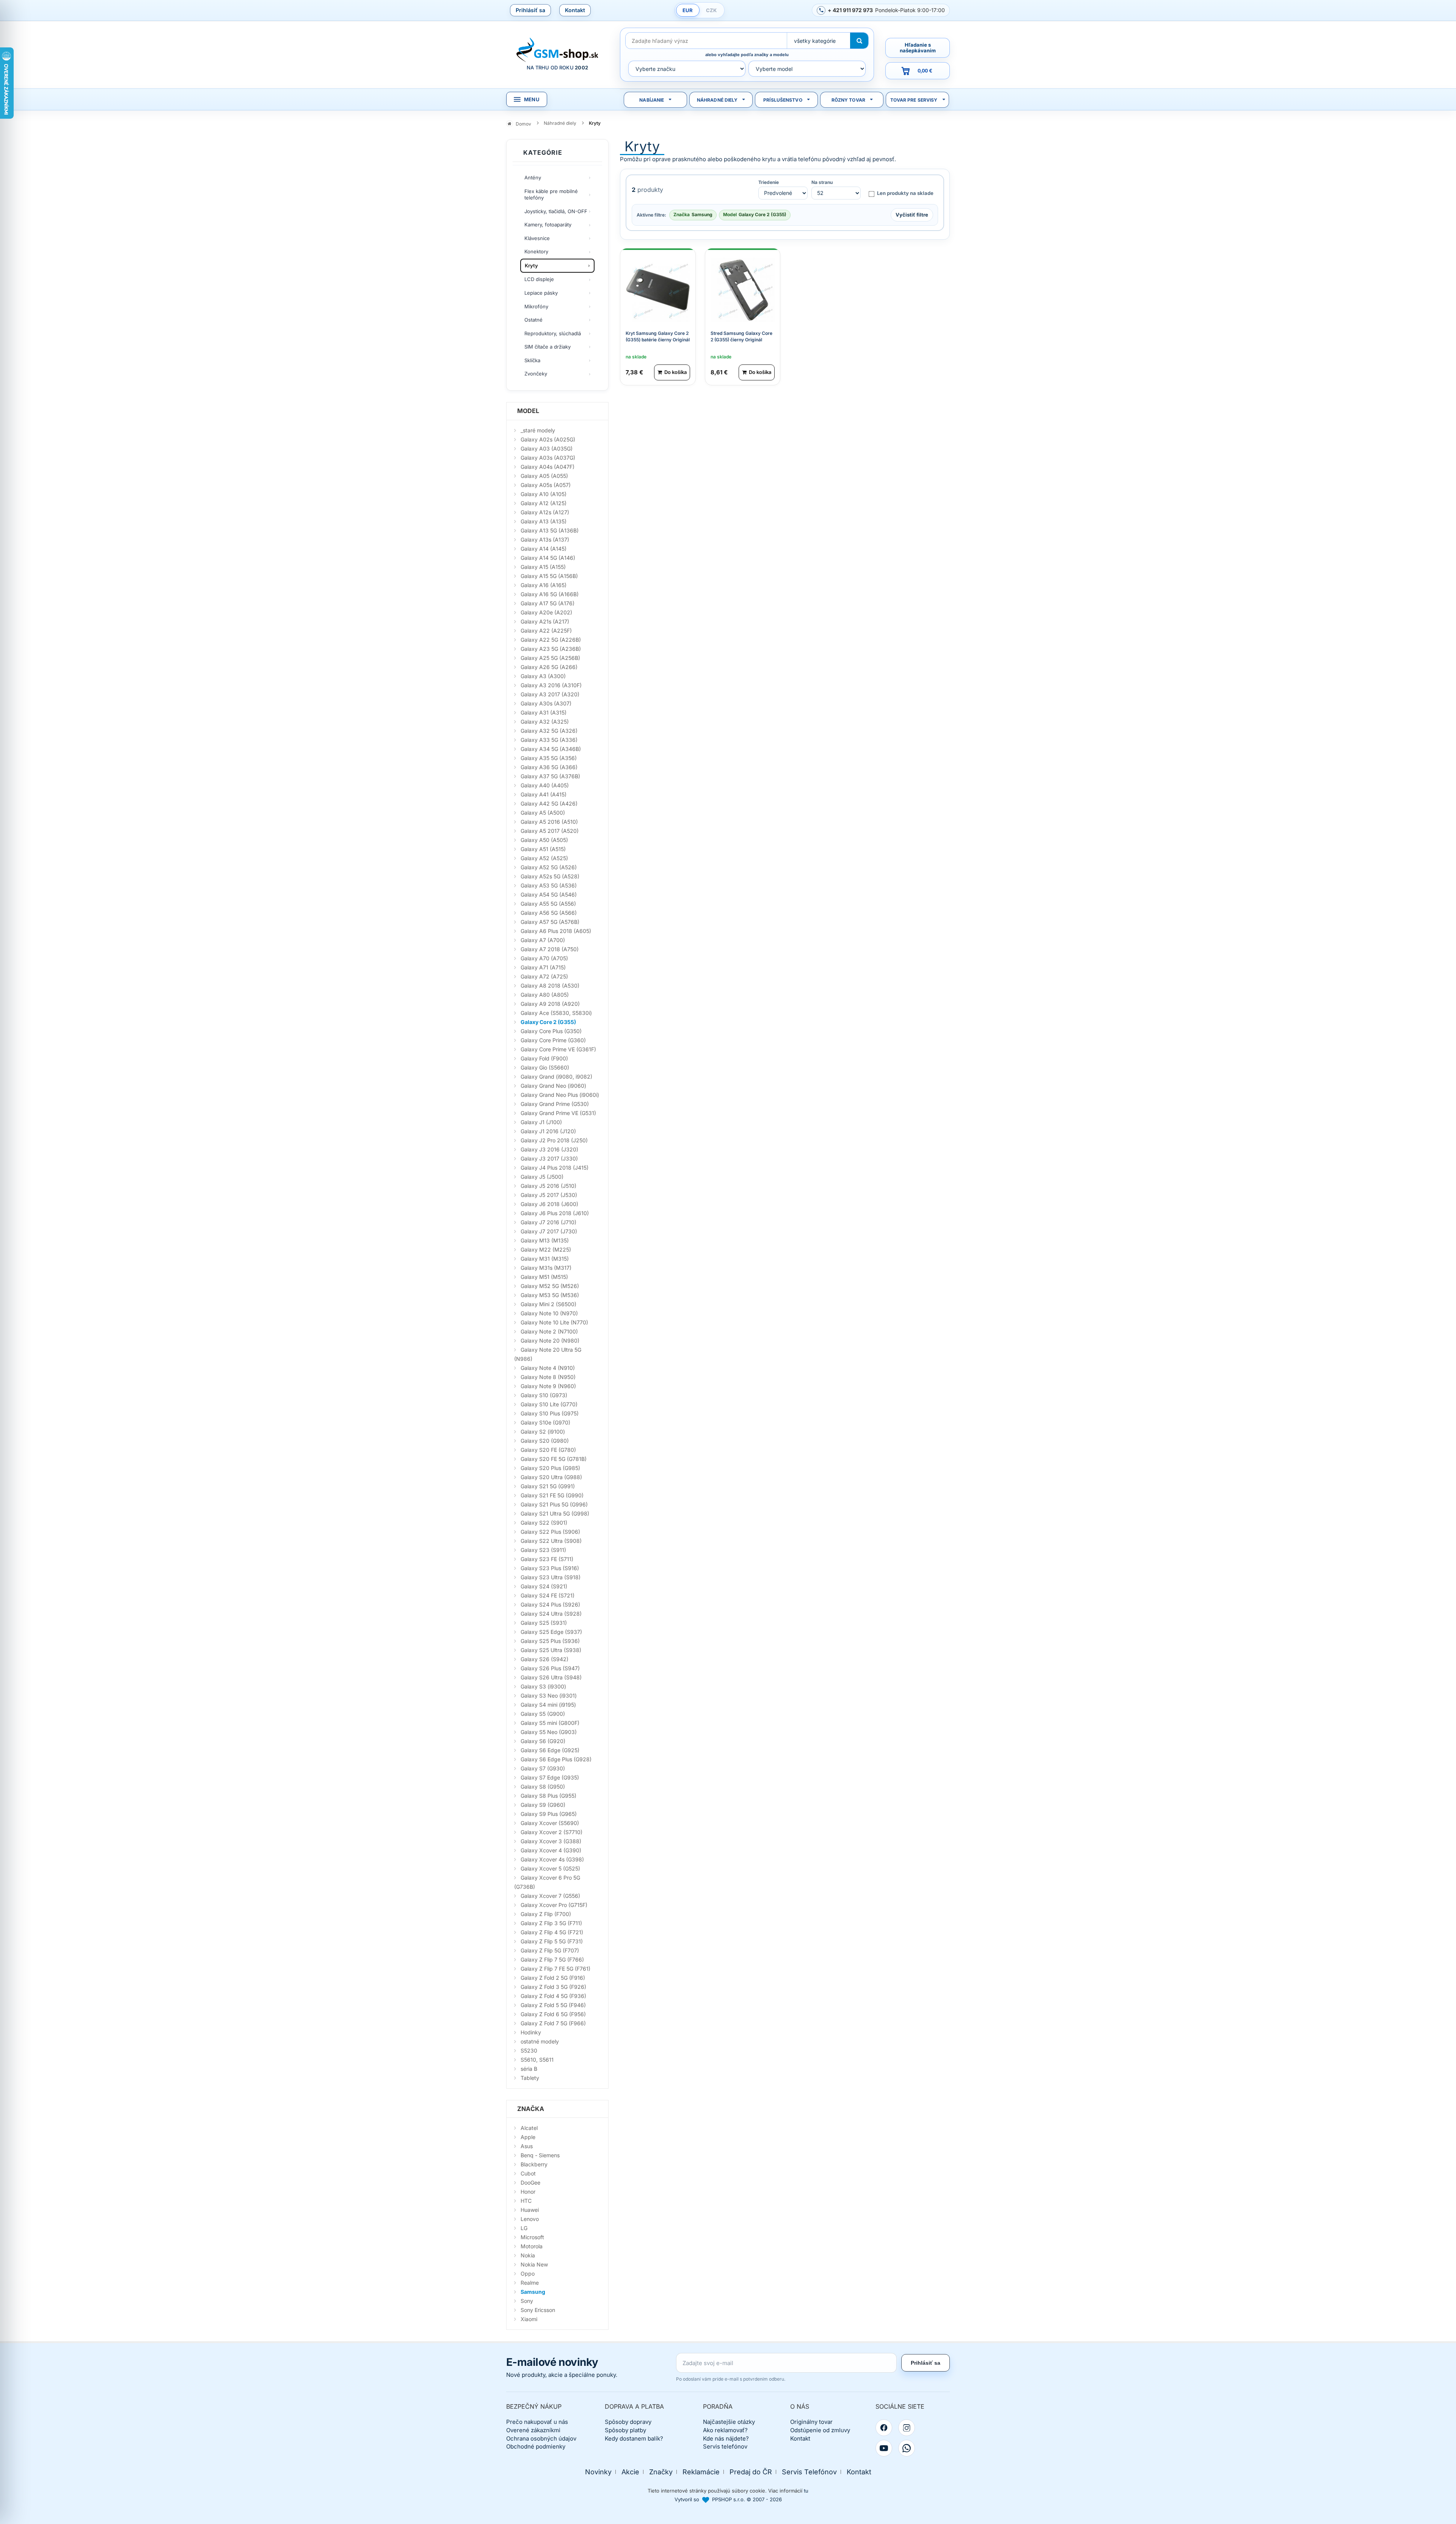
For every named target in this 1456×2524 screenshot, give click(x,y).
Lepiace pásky (541, 293)
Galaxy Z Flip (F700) (546, 1914)
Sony (527, 2301)
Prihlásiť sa (530, 10)
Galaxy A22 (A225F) (546, 631)
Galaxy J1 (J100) (541, 1122)
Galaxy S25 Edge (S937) (551, 1632)
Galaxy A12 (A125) (544, 503)
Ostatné (533, 320)
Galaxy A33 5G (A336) (549, 740)
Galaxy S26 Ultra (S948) (551, 1677)
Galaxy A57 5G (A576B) (550, 922)
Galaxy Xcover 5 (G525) (550, 1868)
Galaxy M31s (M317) (546, 1268)
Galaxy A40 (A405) (545, 785)
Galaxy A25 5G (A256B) (550, 658)
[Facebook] (884, 2428)
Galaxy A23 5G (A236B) (551, 649)
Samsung (533, 2292)
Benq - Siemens (540, 2155)
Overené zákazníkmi (533, 2430)
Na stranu (822, 182)
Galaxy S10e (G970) (545, 1422)
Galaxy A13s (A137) (545, 540)
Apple (528, 2137)
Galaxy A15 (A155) (543, 567)
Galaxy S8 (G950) (543, 1787)
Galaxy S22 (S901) (544, 1523)
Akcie (630, 2472)
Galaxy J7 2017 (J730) (549, 1231)
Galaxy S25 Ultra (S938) (551, 1650)
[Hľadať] (859, 41)
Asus (527, 2146)
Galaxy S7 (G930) (543, 1768)
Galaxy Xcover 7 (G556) (550, 1896)
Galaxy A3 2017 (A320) (550, 694)
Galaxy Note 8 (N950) (548, 1377)
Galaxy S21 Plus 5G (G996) (554, 1504)
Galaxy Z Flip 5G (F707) (550, 1950)
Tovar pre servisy (914, 100)
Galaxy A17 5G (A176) (548, 603)
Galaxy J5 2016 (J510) (548, 1186)
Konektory (536, 251)
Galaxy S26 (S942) (544, 1659)
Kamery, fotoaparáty (548, 225)
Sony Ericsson (538, 2310)
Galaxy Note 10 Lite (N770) (554, 1322)
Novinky (598, 2472)
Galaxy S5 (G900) (543, 1714)
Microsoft (532, 2237)
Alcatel (529, 2128)
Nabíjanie (652, 100)
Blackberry (534, 2164)
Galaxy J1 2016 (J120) (548, 1131)
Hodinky (531, 2032)
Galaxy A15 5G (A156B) (549, 576)
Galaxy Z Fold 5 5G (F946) (553, 2005)
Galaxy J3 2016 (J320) (549, 1149)
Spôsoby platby (625, 2430)
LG (524, 2228)
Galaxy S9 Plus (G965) (549, 1814)
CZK (711, 10)
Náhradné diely (717, 100)
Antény (533, 177)
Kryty (531, 265)
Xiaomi (529, 2319)
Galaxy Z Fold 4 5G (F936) (553, 1996)
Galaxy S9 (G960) (543, 1805)
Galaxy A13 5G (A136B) (550, 530)
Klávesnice (537, 238)
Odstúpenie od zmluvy (820, 2430)
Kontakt (575, 10)
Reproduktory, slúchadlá (553, 333)
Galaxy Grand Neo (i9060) (553, 1086)
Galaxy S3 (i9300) (543, 1686)
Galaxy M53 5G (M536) (550, 1295)
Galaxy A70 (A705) (544, 958)
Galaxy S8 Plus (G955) (548, 1796)
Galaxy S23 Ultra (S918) (551, 1577)
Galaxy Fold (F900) (544, 1058)
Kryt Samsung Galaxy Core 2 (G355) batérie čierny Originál (658, 336)
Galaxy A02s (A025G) (548, 439)
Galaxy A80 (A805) (545, 995)
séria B (529, 2069)
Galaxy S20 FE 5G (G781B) (554, 1459)
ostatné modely (540, 2041)
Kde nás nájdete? (726, 2438)
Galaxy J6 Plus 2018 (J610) (555, 1213)
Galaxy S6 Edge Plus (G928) (556, 1759)
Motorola (532, 2246)
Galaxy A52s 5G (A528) (550, 876)
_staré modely (538, 430)
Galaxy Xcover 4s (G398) (552, 1859)
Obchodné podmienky (536, 2446)
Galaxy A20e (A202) (546, 612)
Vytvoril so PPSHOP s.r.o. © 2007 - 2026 (728, 2499)
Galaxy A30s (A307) (546, 703)
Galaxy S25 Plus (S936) (550, 1641)
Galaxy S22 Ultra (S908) (551, 1541)
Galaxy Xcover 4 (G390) (551, 1850)
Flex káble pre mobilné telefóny (551, 195)
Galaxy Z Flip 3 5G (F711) (551, 1923)
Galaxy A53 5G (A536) (549, 885)
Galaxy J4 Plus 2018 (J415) (555, 1168)
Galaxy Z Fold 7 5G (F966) (553, 2023)
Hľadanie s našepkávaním (918, 48)
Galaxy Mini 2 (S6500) (548, 1304)
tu (806, 2491)
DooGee (530, 2182)
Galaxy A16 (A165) (544, 585)
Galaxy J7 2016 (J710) (548, 1222)
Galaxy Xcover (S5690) (550, 1823)
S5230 (529, 2050)
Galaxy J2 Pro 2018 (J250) (554, 1140)
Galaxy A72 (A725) (544, 976)
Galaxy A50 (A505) (544, 840)
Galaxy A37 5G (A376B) (550, 776)
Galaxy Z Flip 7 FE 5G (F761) (555, 1969)
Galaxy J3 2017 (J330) (549, 1158)
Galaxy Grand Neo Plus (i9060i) (560, 1095)
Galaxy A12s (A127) (545, 512)
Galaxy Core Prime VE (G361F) (558, 1049)
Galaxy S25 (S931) (544, 1623)
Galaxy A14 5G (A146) (548, 558)
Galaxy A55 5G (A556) (548, 904)
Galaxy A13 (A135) (544, 521)
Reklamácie (701, 2472)
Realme (530, 2283)
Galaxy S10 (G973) (544, 1395)
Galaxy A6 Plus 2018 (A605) (556, 931)
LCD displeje (539, 279)
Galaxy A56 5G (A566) (549, 913)
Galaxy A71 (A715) (543, 967)
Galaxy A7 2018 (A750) (550, 949)
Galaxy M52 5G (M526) (550, 1286)
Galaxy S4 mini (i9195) (548, 1705)
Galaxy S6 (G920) (543, 1741)
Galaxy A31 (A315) (544, 712)
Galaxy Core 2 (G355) (548, 1022)
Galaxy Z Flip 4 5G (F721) (552, 1932)
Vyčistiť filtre (912, 215)
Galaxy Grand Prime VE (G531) (558, 1113)
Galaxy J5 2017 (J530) (549, 1195)
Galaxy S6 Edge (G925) (550, 1750)
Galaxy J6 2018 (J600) (549, 1204)
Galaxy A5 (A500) (543, 813)
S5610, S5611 (537, 2060)
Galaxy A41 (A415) (544, 794)
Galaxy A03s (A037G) (548, 458)
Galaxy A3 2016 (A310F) (551, 685)
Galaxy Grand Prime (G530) (555, 1104)
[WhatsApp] (907, 2448)
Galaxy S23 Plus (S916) (550, 1568)
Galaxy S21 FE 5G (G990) (552, 1495)
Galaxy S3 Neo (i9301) (549, 1695)
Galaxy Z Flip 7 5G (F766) (552, 1959)
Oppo (528, 2273)
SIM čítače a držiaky (548, 347)
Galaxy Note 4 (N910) (548, 1368)
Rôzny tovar (848, 100)
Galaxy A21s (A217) (545, 621)
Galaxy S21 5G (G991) (548, 1486)
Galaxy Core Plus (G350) (551, 1031)
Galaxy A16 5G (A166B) (550, 594)
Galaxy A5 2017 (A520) (550, 831)
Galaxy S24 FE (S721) (548, 1595)
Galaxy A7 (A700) (543, 940)
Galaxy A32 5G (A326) (549, 731)
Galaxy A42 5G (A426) (549, 803)
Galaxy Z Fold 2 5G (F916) (553, 1978)
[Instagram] (907, 2428)
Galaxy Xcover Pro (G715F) (554, 1905)
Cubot (528, 2173)
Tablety (530, 2078)
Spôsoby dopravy (628, 2422)
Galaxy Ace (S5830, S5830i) (556, 1013)
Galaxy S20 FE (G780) (548, 1450)
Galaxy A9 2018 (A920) (550, 1004)
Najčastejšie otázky (729, 2422)
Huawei (530, 2210)
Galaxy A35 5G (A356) (549, 758)
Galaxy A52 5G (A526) (549, 867)
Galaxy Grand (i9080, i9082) (556, 1077)
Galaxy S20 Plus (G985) (550, 1468)
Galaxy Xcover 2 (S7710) (551, 1832)
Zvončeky (536, 374)
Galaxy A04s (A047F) (548, 467)
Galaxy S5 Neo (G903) (549, 1732)
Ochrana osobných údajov (541, 2438)
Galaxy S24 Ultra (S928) (551, 1614)
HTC (526, 2201)
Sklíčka (532, 360)
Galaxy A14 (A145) (544, 549)
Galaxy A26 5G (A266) (549, 667)
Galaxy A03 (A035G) (547, 448)
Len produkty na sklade (905, 193)
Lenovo (530, 2219)
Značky (661, 2472)
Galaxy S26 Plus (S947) (550, 1668)
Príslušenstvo (783, 100)
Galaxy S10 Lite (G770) (549, 1404)
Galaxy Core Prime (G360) (553, 1040)
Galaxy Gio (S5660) (545, 1067)
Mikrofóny (536, 306)
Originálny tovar (811, 2422)
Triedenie (769, 182)
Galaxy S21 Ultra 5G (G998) (555, 1513)
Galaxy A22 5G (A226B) (551, 640)
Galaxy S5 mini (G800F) (550, 1723)
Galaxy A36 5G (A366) (549, 767)
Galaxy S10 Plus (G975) (550, 1413)
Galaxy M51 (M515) (544, 1277)
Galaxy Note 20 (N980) (550, 1341)
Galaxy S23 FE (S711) (547, 1559)
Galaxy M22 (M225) (546, 1249)
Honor (528, 2192)
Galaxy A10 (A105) (544, 494)
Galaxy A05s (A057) (546, 485)
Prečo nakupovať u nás (537, 2422)
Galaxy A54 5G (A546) (549, 894)
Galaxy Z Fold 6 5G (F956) (553, 2014)
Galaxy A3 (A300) (543, 676)
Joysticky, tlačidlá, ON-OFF (556, 211)
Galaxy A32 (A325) (545, 722)
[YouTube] (884, 2448)
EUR (688, 10)
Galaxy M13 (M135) (545, 1240)
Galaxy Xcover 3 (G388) (551, 1841)
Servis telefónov (725, 2446)
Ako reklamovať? (725, 2430)
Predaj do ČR (751, 2472)
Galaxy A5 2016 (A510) (549, 822)
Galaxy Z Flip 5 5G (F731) (552, 1941)
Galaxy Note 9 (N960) (548, 1386)
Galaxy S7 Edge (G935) (550, 1777)
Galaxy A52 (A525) (544, 858)
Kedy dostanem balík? (634, 2438)
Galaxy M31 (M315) (545, 1259)
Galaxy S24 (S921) (544, 1586)
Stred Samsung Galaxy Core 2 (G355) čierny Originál (741, 336)
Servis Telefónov (809, 2472)
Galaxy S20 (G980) (545, 1441)
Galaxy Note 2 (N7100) (549, 1331)
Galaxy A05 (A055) (544, 476)
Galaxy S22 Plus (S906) (550, 1532)
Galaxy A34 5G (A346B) (551, 749)
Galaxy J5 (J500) (542, 1177)
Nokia (528, 2255)
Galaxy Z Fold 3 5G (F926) (553, 1987)
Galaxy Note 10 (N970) (549, 1313)
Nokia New (534, 2264)
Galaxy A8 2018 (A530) (550, 986)
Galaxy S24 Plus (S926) (550, 1604)
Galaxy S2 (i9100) (543, 1432)
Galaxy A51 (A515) (543, 849)
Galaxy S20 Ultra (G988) (551, 1477)
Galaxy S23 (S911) (543, 1550)
